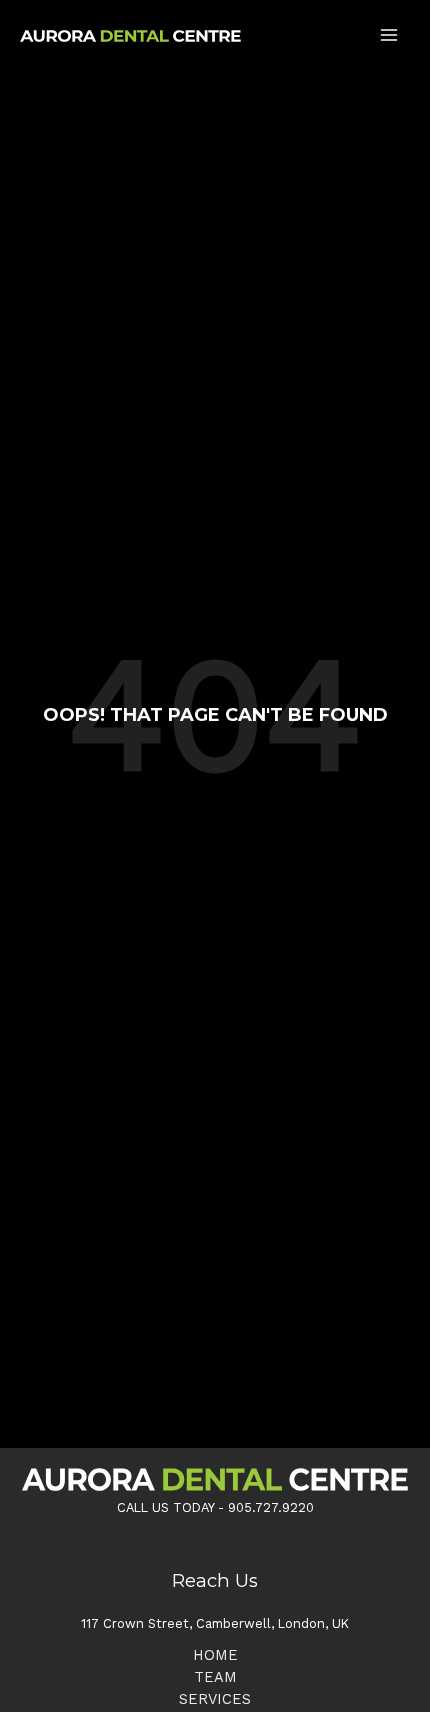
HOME (215, 1655)
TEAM (215, 1677)
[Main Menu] (389, 35)
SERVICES (215, 1699)
